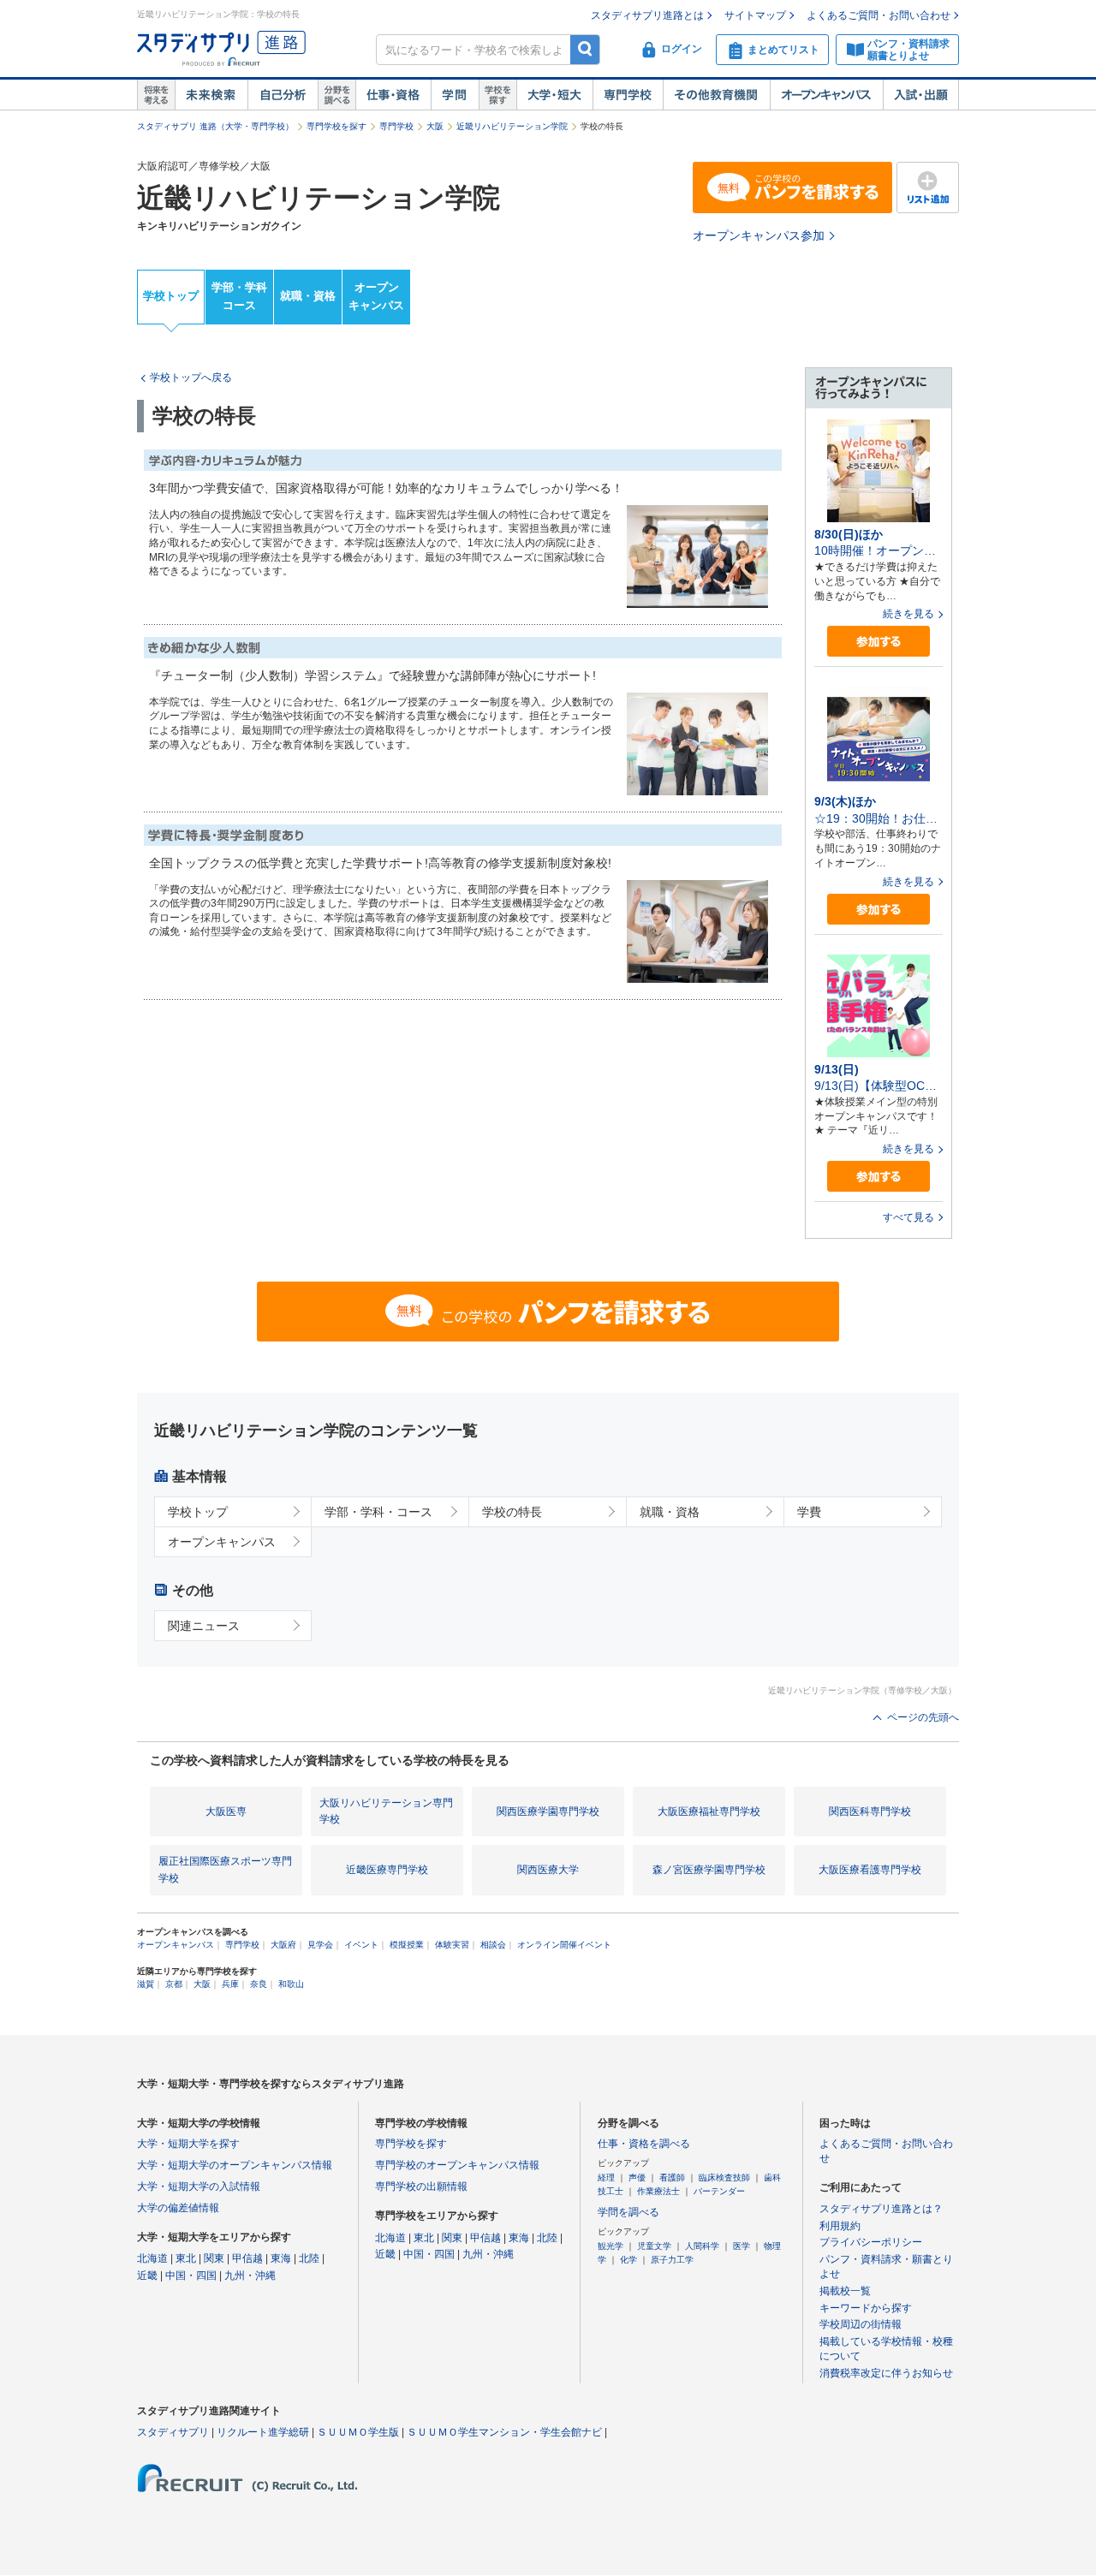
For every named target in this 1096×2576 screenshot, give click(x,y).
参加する (879, 642)
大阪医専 (226, 1812)
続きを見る (908, 614)
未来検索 (211, 95)
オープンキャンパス (826, 95)
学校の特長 (512, 1512)
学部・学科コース (239, 296)
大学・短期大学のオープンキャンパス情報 (235, 2165)
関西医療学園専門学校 (548, 1812)
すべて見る (908, 1217)
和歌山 (291, 1984)
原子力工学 (672, 2260)
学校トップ (171, 296)
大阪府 (283, 1945)
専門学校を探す (337, 126)
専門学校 (628, 95)
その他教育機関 (716, 95)
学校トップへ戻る (191, 378)
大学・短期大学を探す (188, 2144)
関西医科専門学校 (870, 1812)
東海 (281, 2258)
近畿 (147, 2276)
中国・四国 (191, 2276)
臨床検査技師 (724, 2177)
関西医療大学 (548, 1870)
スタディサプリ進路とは (647, 15)
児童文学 (654, 2246)
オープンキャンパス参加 (759, 235)
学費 (809, 1512)
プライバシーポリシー (871, 2242)
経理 (606, 2177)
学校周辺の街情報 (861, 2324)
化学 (628, 2260)
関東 (214, 2258)
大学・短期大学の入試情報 (199, 2186)
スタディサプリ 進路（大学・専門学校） (215, 126)
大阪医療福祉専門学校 (709, 1812)
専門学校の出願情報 (421, 2186)
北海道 (152, 2258)
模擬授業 (407, 1945)
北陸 (309, 2258)
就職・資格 (308, 296)
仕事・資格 (393, 95)
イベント (361, 1945)
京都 (174, 1984)
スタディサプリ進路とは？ (881, 2209)
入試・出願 (921, 95)
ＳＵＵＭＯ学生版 (358, 2432)
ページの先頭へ (923, 1717)
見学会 (320, 1945)
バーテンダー (719, 2191)
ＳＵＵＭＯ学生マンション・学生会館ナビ (504, 2432)
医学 (742, 2246)
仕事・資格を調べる (644, 2144)
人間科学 (702, 2246)
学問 (455, 95)
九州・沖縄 (250, 2276)
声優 (637, 2177)
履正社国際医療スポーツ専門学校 (225, 1869)
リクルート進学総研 (263, 2432)
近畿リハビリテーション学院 (512, 126)
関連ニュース (204, 1626)
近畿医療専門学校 (387, 1870)
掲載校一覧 (845, 2291)
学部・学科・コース (378, 1512)
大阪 (435, 126)
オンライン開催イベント (564, 1945)
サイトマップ (755, 15)
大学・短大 (554, 95)
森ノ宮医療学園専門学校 (709, 1870)
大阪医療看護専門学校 (870, 1870)
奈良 (259, 1984)
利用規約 (840, 2226)
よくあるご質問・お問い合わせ (879, 15)
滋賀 (146, 1984)
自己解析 (283, 95)
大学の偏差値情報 (178, 2208)
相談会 (493, 1945)
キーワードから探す (866, 2308)
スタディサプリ (173, 2432)
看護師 (672, 2177)
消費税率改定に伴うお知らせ (886, 2373)
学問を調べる (628, 2212)
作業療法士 (658, 2191)
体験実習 (452, 1945)
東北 (186, 2258)
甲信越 (247, 2258)
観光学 (611, 2246)
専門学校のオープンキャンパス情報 (457, 2165)
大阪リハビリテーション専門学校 (386, 1811)
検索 (585, 49)
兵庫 (230, 1984)
